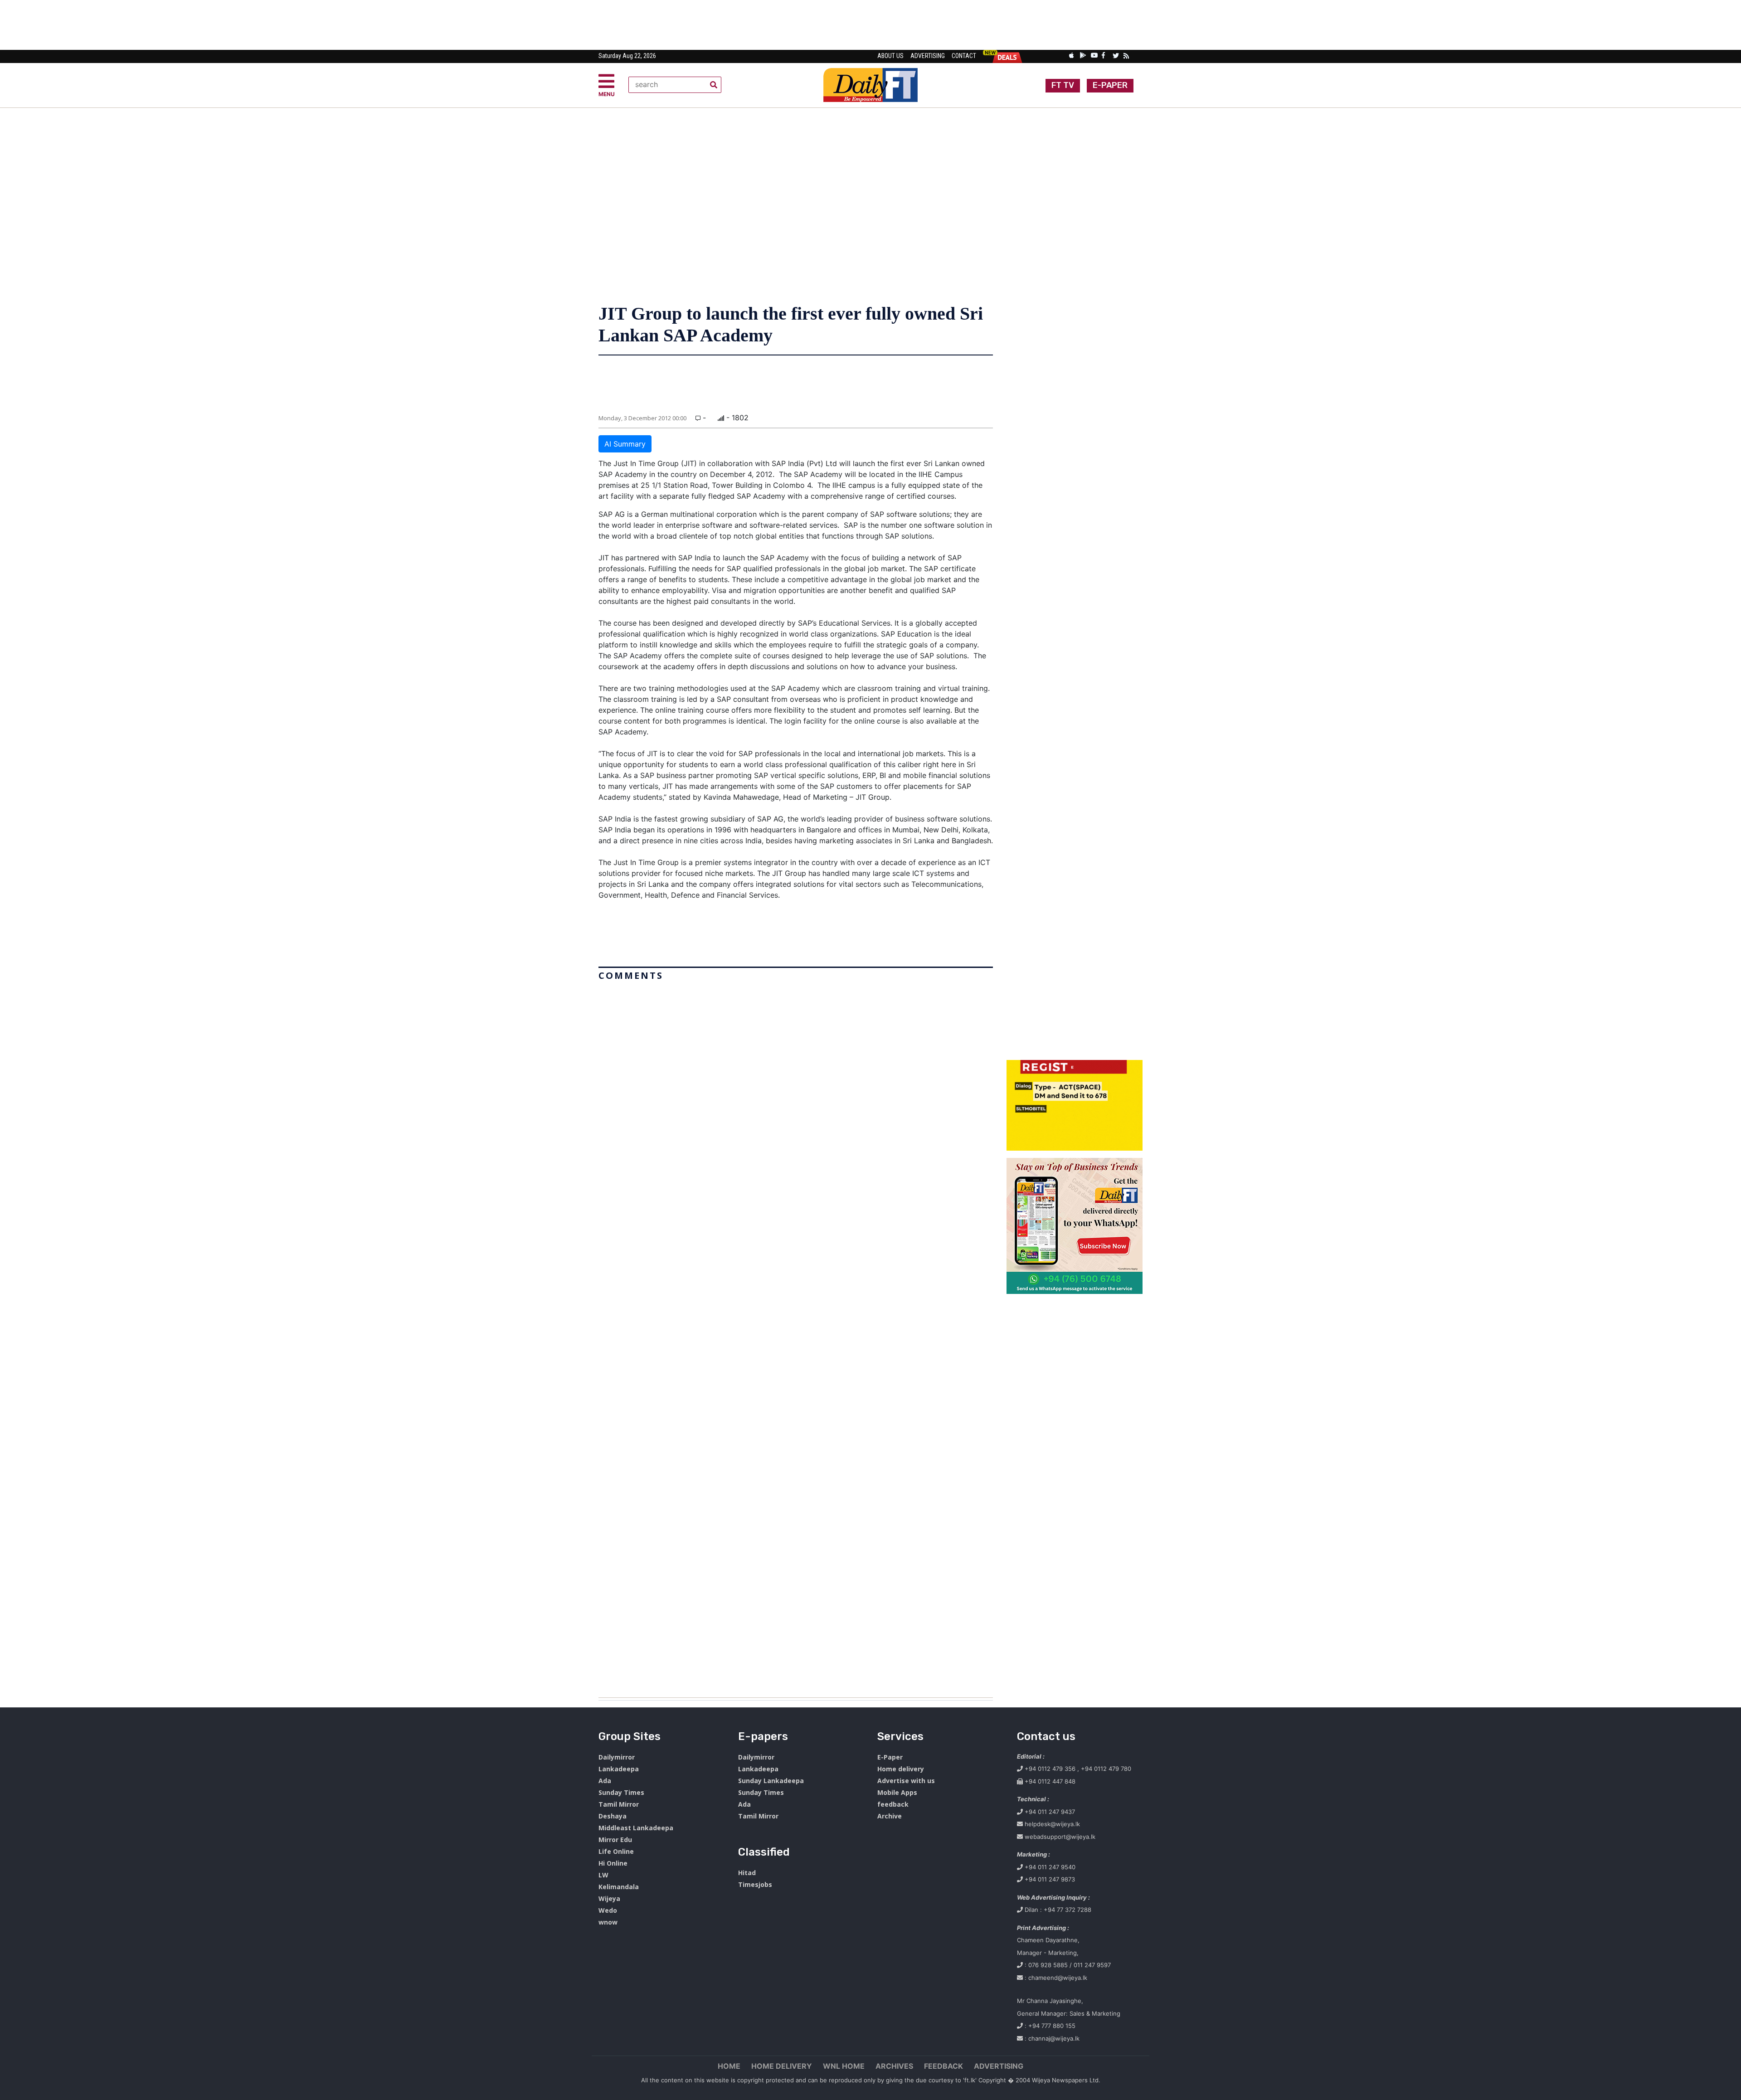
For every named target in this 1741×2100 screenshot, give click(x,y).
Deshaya (613, 1816)
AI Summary (625, 444)
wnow (608, 1922)
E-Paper (890, 1757)
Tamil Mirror (619, 1804)
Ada (605, 1781)
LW (603, 1875)
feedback (893, 1804)
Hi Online (613, 1863)
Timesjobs (755, 1884)
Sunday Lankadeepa (771, 1781)
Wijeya (609, 1898)
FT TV (1063, 85)
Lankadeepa (619, 1769)
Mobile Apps (897, 1792)
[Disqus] (796, 1336)
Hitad (747, 1873)
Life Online (616, 1851)
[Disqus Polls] (796, 1098)
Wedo (608, 1910)
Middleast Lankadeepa (636, 1828)
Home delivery (901, 1769)
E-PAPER (1110, 85)
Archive (890, 1816)
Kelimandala (619, 1887)
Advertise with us (906, 1781)
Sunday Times (621, 1792)
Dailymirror (617, 1757)
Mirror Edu (615, 1840)
